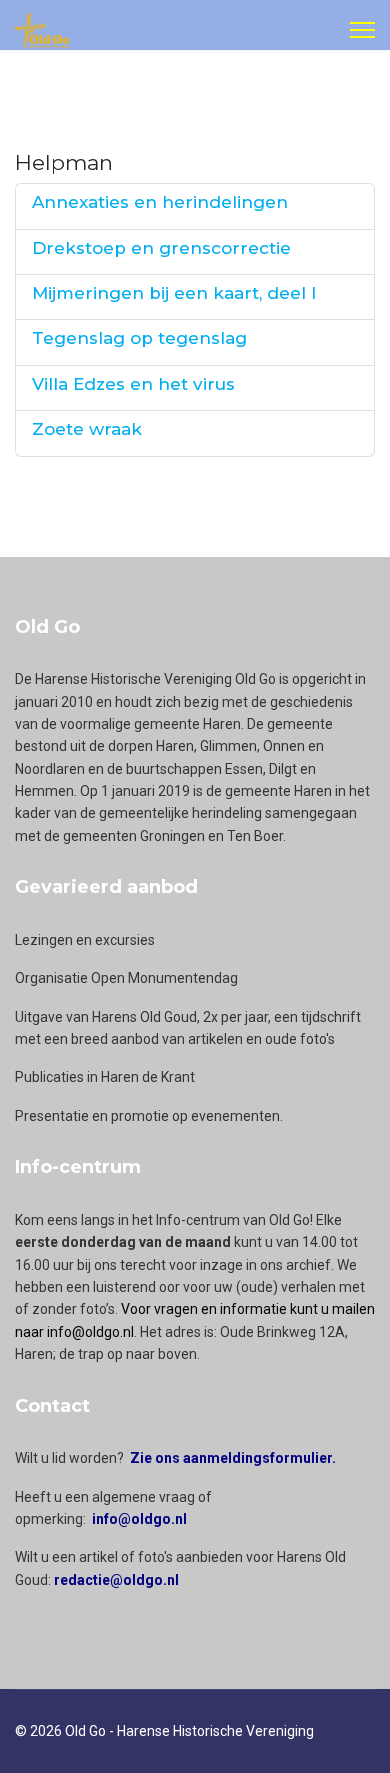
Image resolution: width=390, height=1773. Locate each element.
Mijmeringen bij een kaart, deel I (174, 293)
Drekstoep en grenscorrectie (161, 248)
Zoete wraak (87, 429)
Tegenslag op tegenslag (139, 338)
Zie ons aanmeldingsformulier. (233, 1458)
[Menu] (362, 30)
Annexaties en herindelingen (160, 202)
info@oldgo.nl (139, 1519)
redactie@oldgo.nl (116, 1580)
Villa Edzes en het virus (133, 384)
